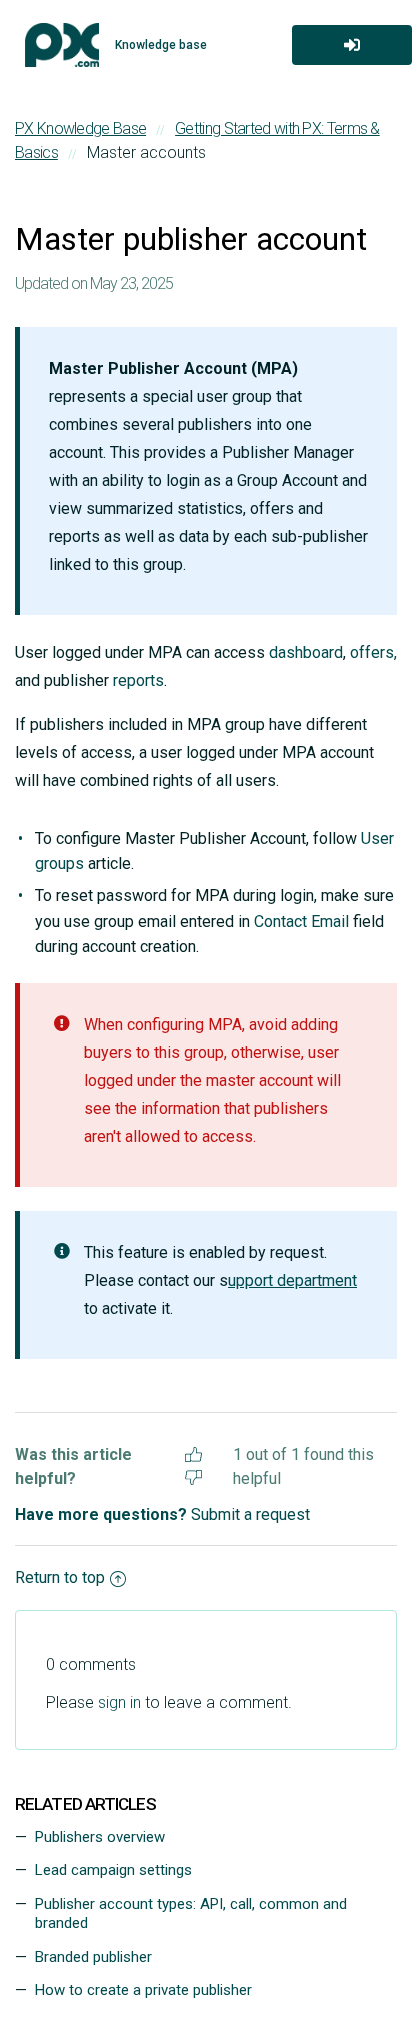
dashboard (306, 652)
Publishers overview (100, 1837)
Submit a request (250, 1514)
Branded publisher (93, 1957)
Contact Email (301, 921)
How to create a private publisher (143, 1990)
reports (138, 680)
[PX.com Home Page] (62, 45)
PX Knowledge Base (80, 128)
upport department (292, 1280)
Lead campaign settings (113, 1870)
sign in (119, 1702)
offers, (373, 652)
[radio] (193, 1451)
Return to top (60, 1577)
